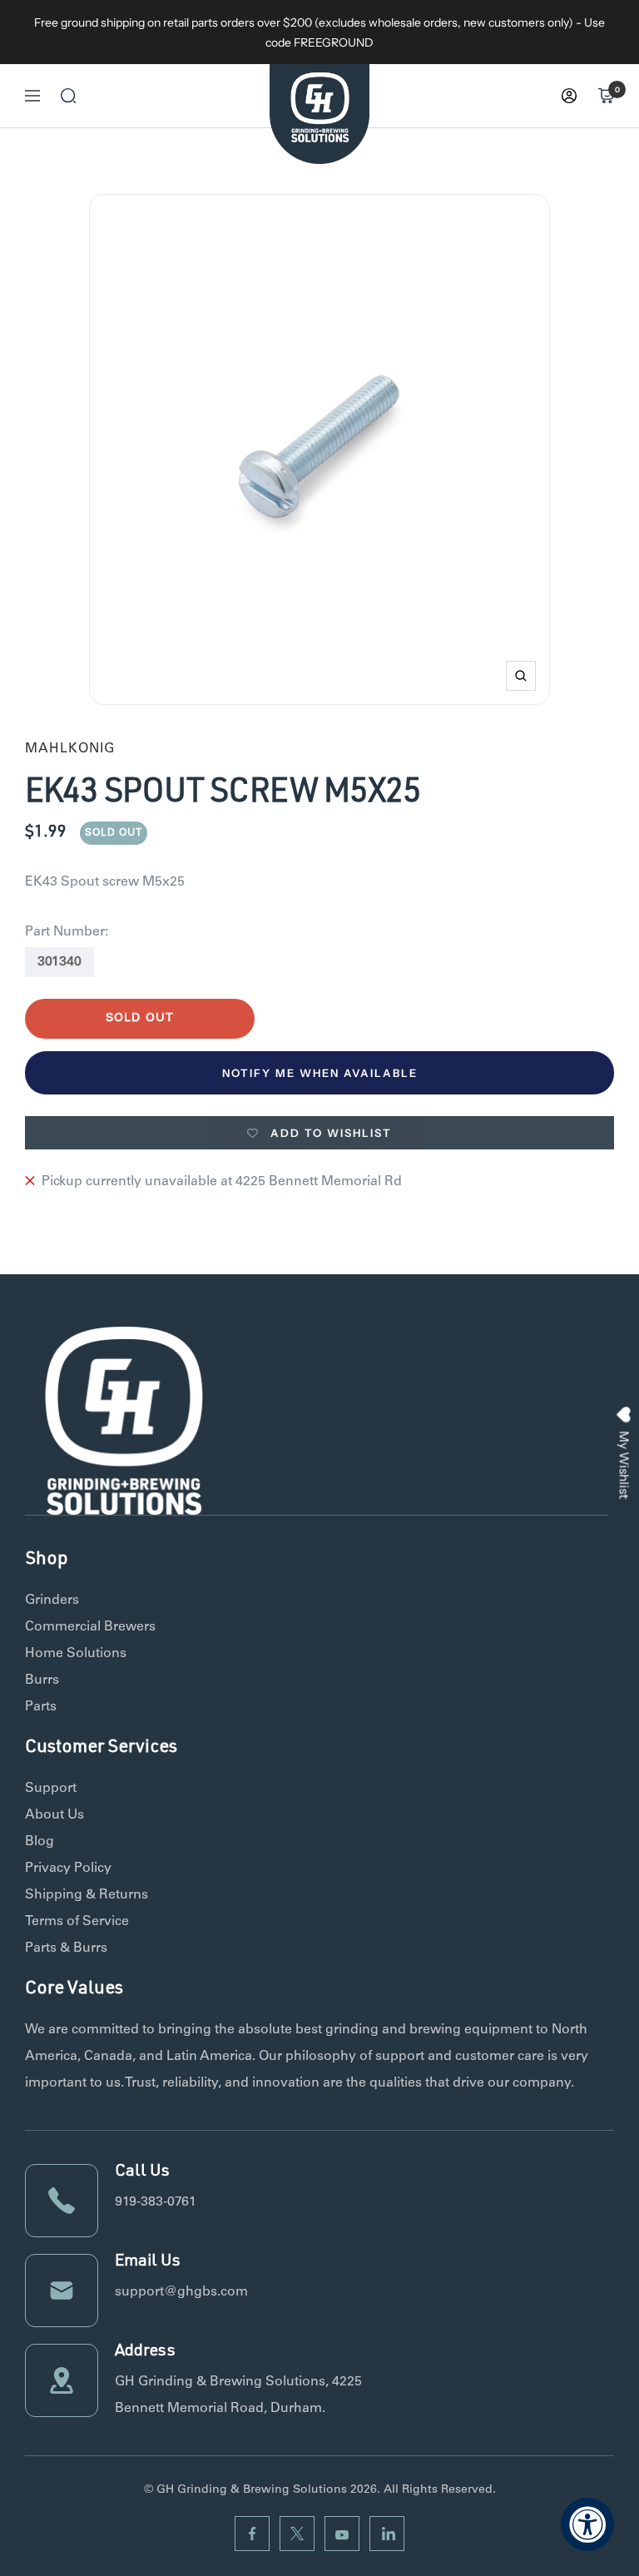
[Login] (569, 96)
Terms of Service (77, 1922)
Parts (41, 1707)
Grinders (52, 1601)
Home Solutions (76, 1654)
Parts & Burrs (66, 1948)
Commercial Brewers (90, 1627)
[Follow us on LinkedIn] (387, 2534)
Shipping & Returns (87, 1895)
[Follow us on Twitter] (297, 2534)
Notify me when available (320, 1073)
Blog (40, 1842)
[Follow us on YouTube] (342, 2534)
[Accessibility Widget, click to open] (587, 2524)
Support (51, 1789)
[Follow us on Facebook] (252, 2534)
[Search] (68, 96)
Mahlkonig (70, 749)
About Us (54, 1815)
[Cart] (606, 96)
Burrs (42, 1680)
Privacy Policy (68, 1869)
